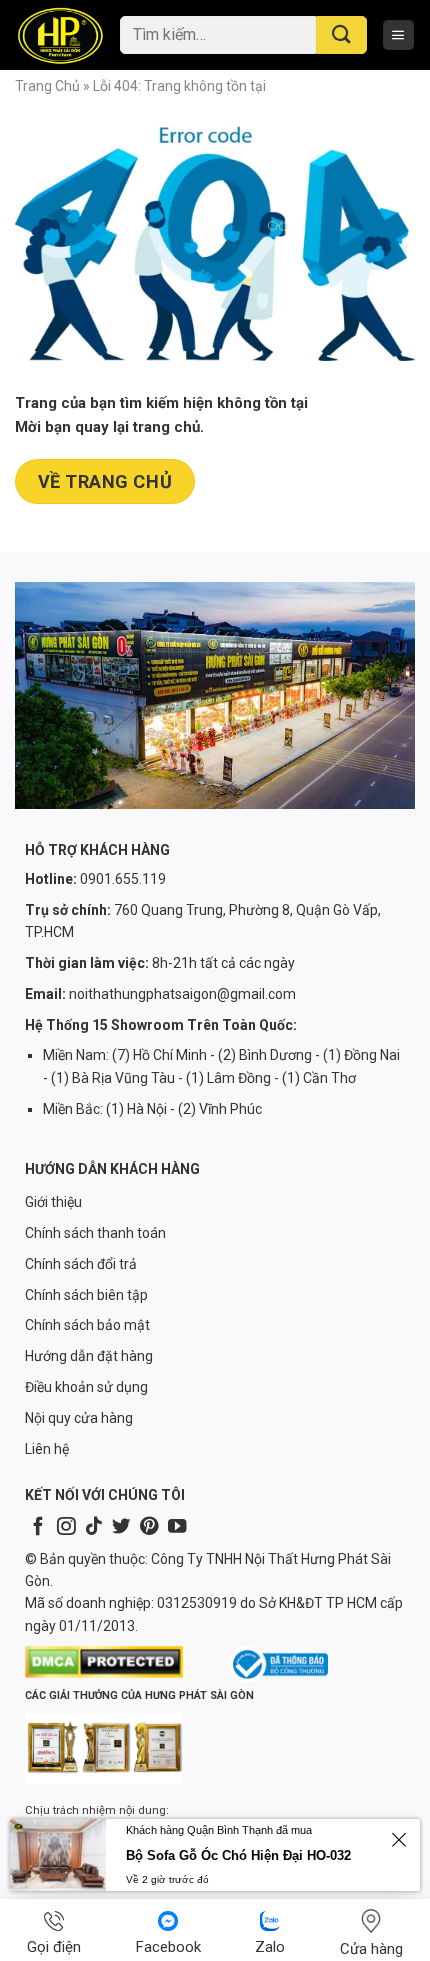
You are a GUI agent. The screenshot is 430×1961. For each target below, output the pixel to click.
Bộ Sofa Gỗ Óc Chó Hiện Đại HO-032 (238, 1855)
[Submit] (341, 35)
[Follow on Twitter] (121, 1527)
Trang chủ (47, 86)
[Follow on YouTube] (177, 1527)
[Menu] (398, 35)
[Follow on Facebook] (38, 1527)
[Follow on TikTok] (94, 1527)
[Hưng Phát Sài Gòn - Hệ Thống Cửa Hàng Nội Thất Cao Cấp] (60, 35)
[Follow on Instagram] (66, 1527)
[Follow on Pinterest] (149, 1527)
